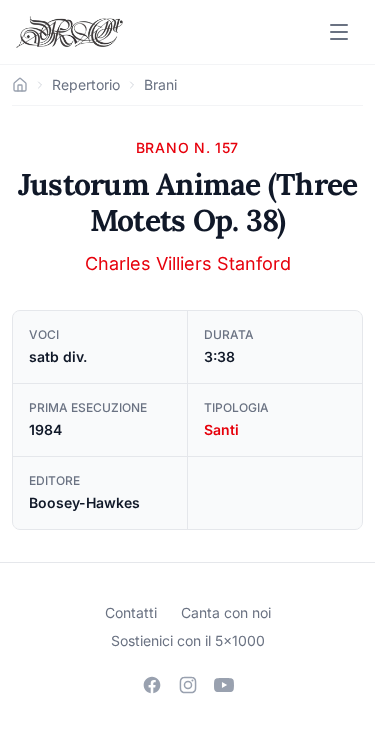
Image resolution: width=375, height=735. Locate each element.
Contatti (131, 612)
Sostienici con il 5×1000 (188, 640)
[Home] (20, 85)
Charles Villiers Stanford (188, 263)
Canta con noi (226, 612)
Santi (221, 429)
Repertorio (86, 84)
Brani (160, 84)
